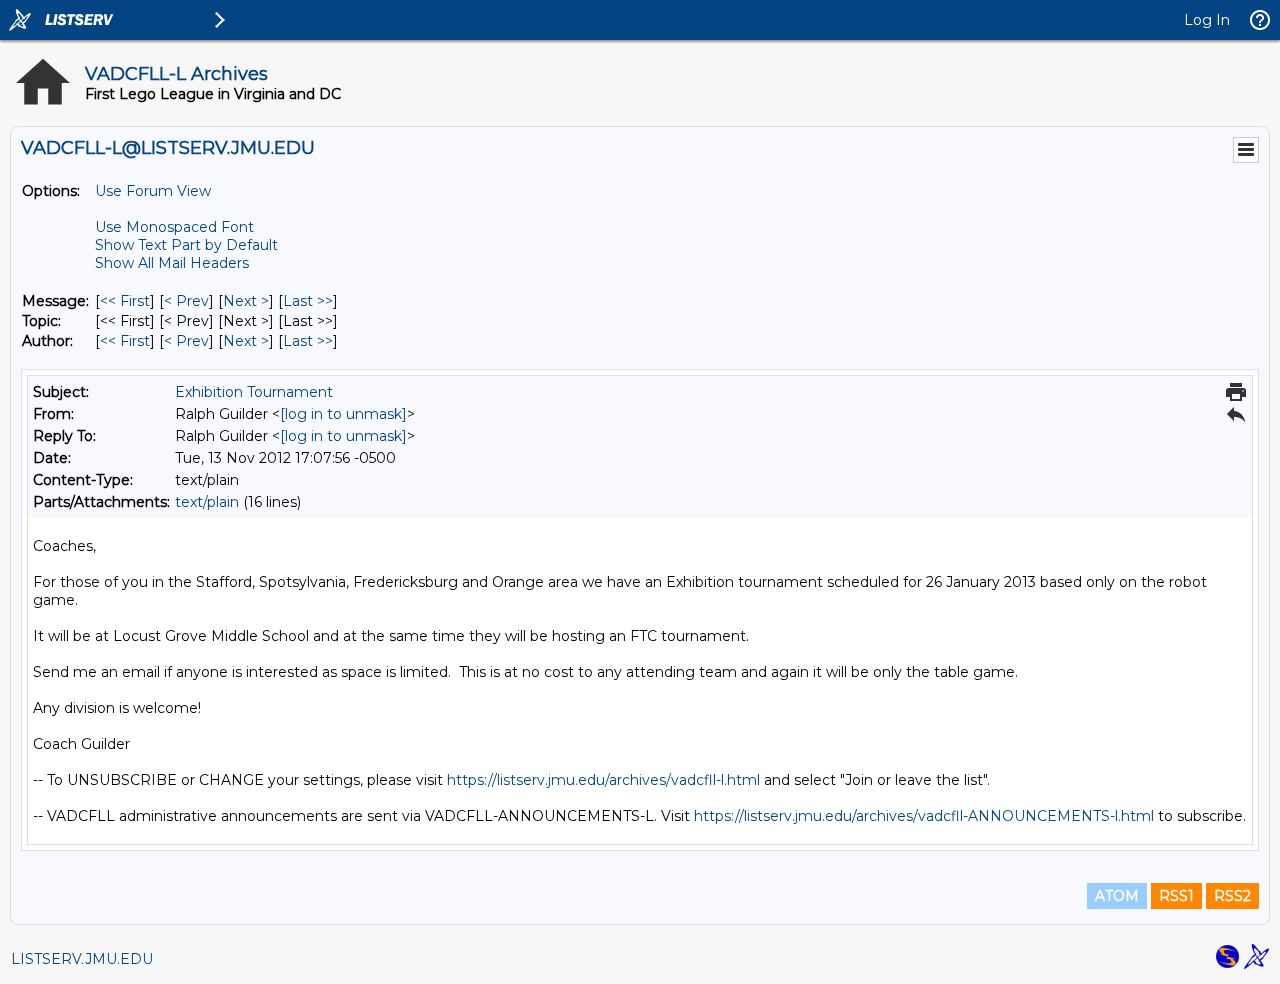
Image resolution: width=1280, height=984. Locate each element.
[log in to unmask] (343, 414)
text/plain (207, 502)
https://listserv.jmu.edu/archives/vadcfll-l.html (603, 780)
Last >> (308, 301)
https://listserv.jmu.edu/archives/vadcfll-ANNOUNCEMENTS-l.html (924, 816)
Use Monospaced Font (174, 227)
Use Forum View (153, 191)
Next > (246, 301)
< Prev (186, 301)
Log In (1207, 20)
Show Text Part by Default (186, 245)
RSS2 (1232, 896)
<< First (125, 301)
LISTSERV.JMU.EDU (82, 959)
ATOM (1117, 896)
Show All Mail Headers (172, 263)
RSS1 (1176, 896)
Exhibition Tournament (254, 392)
